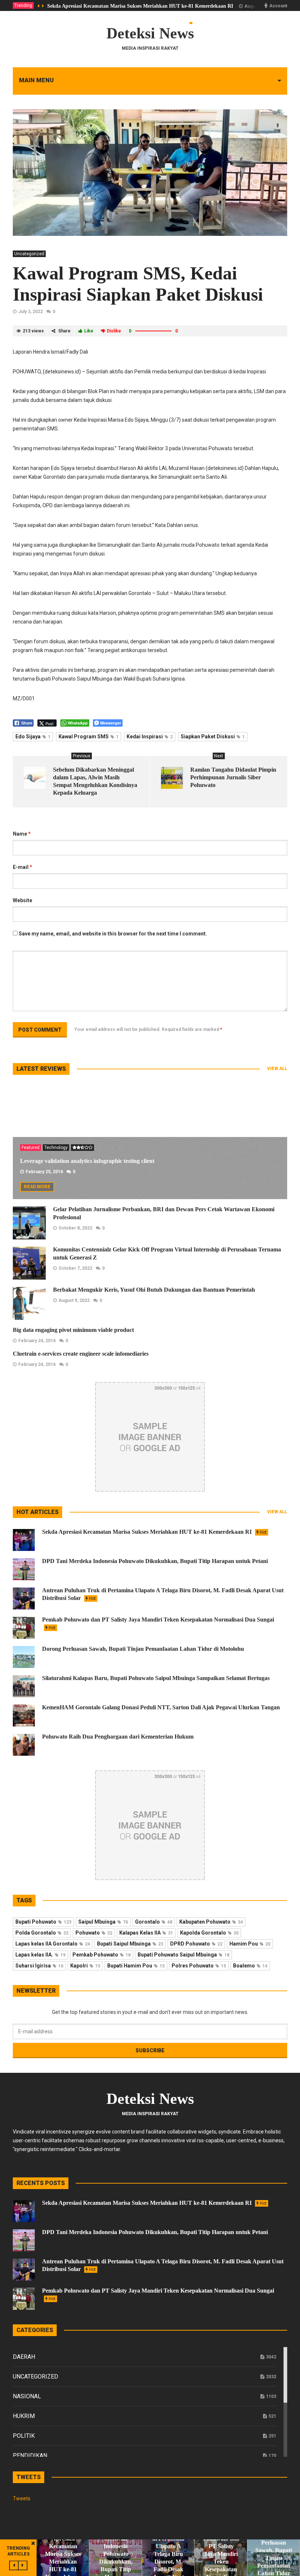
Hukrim (24, 2416)
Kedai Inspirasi (150, 737)
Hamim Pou (250, 1944)
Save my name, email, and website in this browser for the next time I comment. (113, 934)
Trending (23, 5)
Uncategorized (29, 254)
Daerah (24, 2357)
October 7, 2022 (75, 1268)
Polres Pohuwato (199, 1966)
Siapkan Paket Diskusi (213, 737)
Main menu (36, 80)
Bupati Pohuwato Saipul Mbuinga (183, 1955)
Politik (24, 2436)
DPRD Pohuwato (196, 1944)
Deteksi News (150, 33)
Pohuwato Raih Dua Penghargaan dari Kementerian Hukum (118, 1737)
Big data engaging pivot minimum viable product (73, 1330)
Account (278, 6)
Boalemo (250, 1966)
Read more (37, 1187)
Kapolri (85, 1966)
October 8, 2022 (75, 1228)
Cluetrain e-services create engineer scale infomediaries (81, 1354)
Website (22, 900)
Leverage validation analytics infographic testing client (87, 1161)
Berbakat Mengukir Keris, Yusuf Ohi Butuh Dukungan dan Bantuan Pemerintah (154, 1290)
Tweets (22, 2498)
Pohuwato (94, 1933)
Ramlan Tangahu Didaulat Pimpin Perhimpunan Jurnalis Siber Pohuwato (233, 777)
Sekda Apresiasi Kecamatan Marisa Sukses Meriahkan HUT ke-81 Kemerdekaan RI (140, 6)
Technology (56, 1148)
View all (277, 1069)
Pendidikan (30, 2456)
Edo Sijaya (33, 737)
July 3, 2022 (31, 312)
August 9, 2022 (74, 1300)
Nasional (27, 2396)
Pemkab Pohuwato (102, 1955)
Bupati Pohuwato (43, 1922)
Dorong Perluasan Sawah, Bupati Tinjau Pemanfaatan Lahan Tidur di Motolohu (143, 1649)
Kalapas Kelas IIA (146, 1933)
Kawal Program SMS (89, 737)
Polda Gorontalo (42, 1933)
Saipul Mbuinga (103, 1922)
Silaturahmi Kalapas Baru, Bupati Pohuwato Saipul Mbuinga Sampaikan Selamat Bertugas (156, 1678)
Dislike (114, 331)
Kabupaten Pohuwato (211, 1922)
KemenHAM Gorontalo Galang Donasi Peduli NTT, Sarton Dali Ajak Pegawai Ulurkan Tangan (161, 1707)
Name (22, 834)
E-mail (22, 867)
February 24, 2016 (37, 1341)
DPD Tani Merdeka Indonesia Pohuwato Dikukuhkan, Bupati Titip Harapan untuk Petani (155, 1561)
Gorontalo (154, 1922)
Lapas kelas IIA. (40, 1955)
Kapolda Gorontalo (209, 1933)
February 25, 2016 (44, 1172)
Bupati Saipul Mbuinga (130, 1944)
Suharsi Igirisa (39, 1966)
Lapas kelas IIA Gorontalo (53, 1944)
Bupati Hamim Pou (136, 1966)
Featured (31, 1148)
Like (89, 331)
